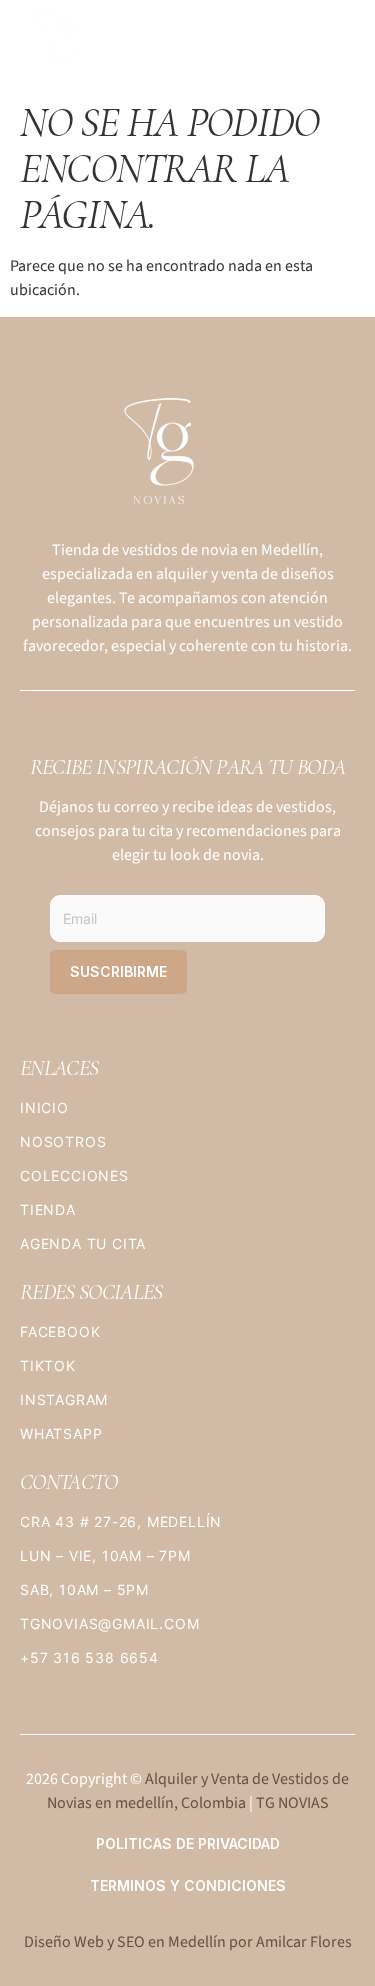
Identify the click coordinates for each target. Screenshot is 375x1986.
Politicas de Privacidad (188, 1843)
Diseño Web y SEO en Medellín (125, 1942)
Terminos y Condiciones (188, 1885)
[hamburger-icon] (332, 43)
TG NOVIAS (292, 1803)
